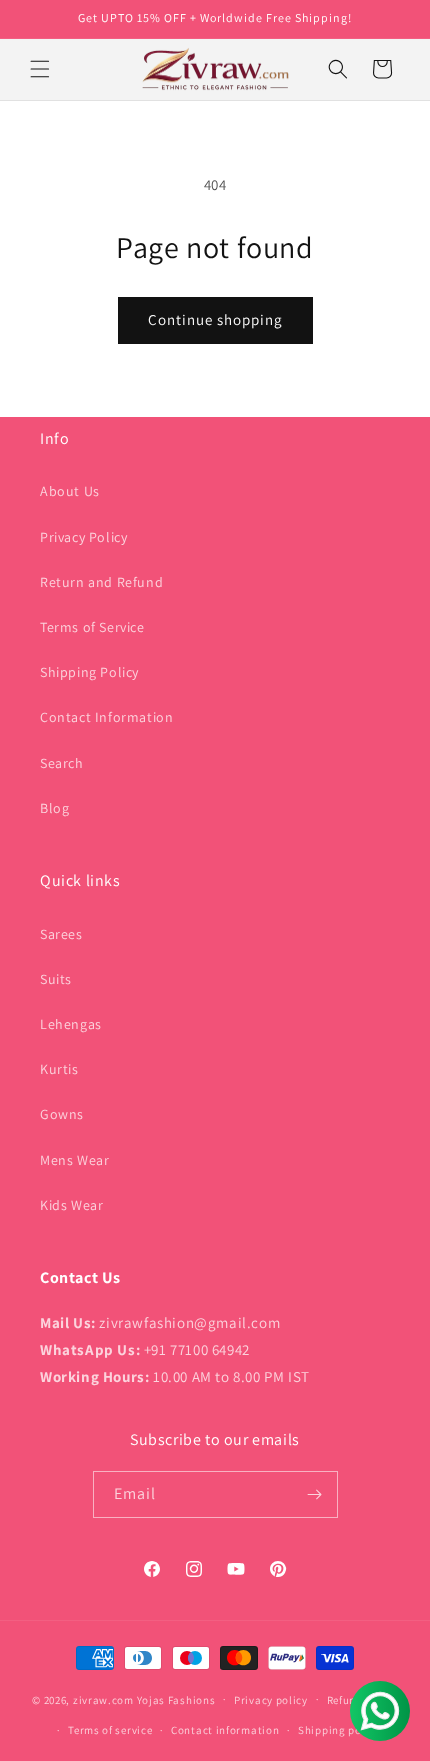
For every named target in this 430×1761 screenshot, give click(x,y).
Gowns (62, 1114)
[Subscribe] (315, 1494)
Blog (54, 808)
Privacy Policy (83, 537)
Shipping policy (339, 1730)
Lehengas (71, 1024)
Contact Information (106, 717)
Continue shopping (215, 319)
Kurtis (59, 1069)
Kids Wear (71, 1205)
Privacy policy (271, 1700)
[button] (40, 69)
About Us (70, 491)
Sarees (61, 934)
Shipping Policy (89, 672)
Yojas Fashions (176, 1699)
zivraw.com (103, 1699)
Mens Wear (74, 1160)
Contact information (225, 1730)
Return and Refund (101, 582)
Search (62, 763)
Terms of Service (92, 627)
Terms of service (110, 1730)
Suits (56, 979)
